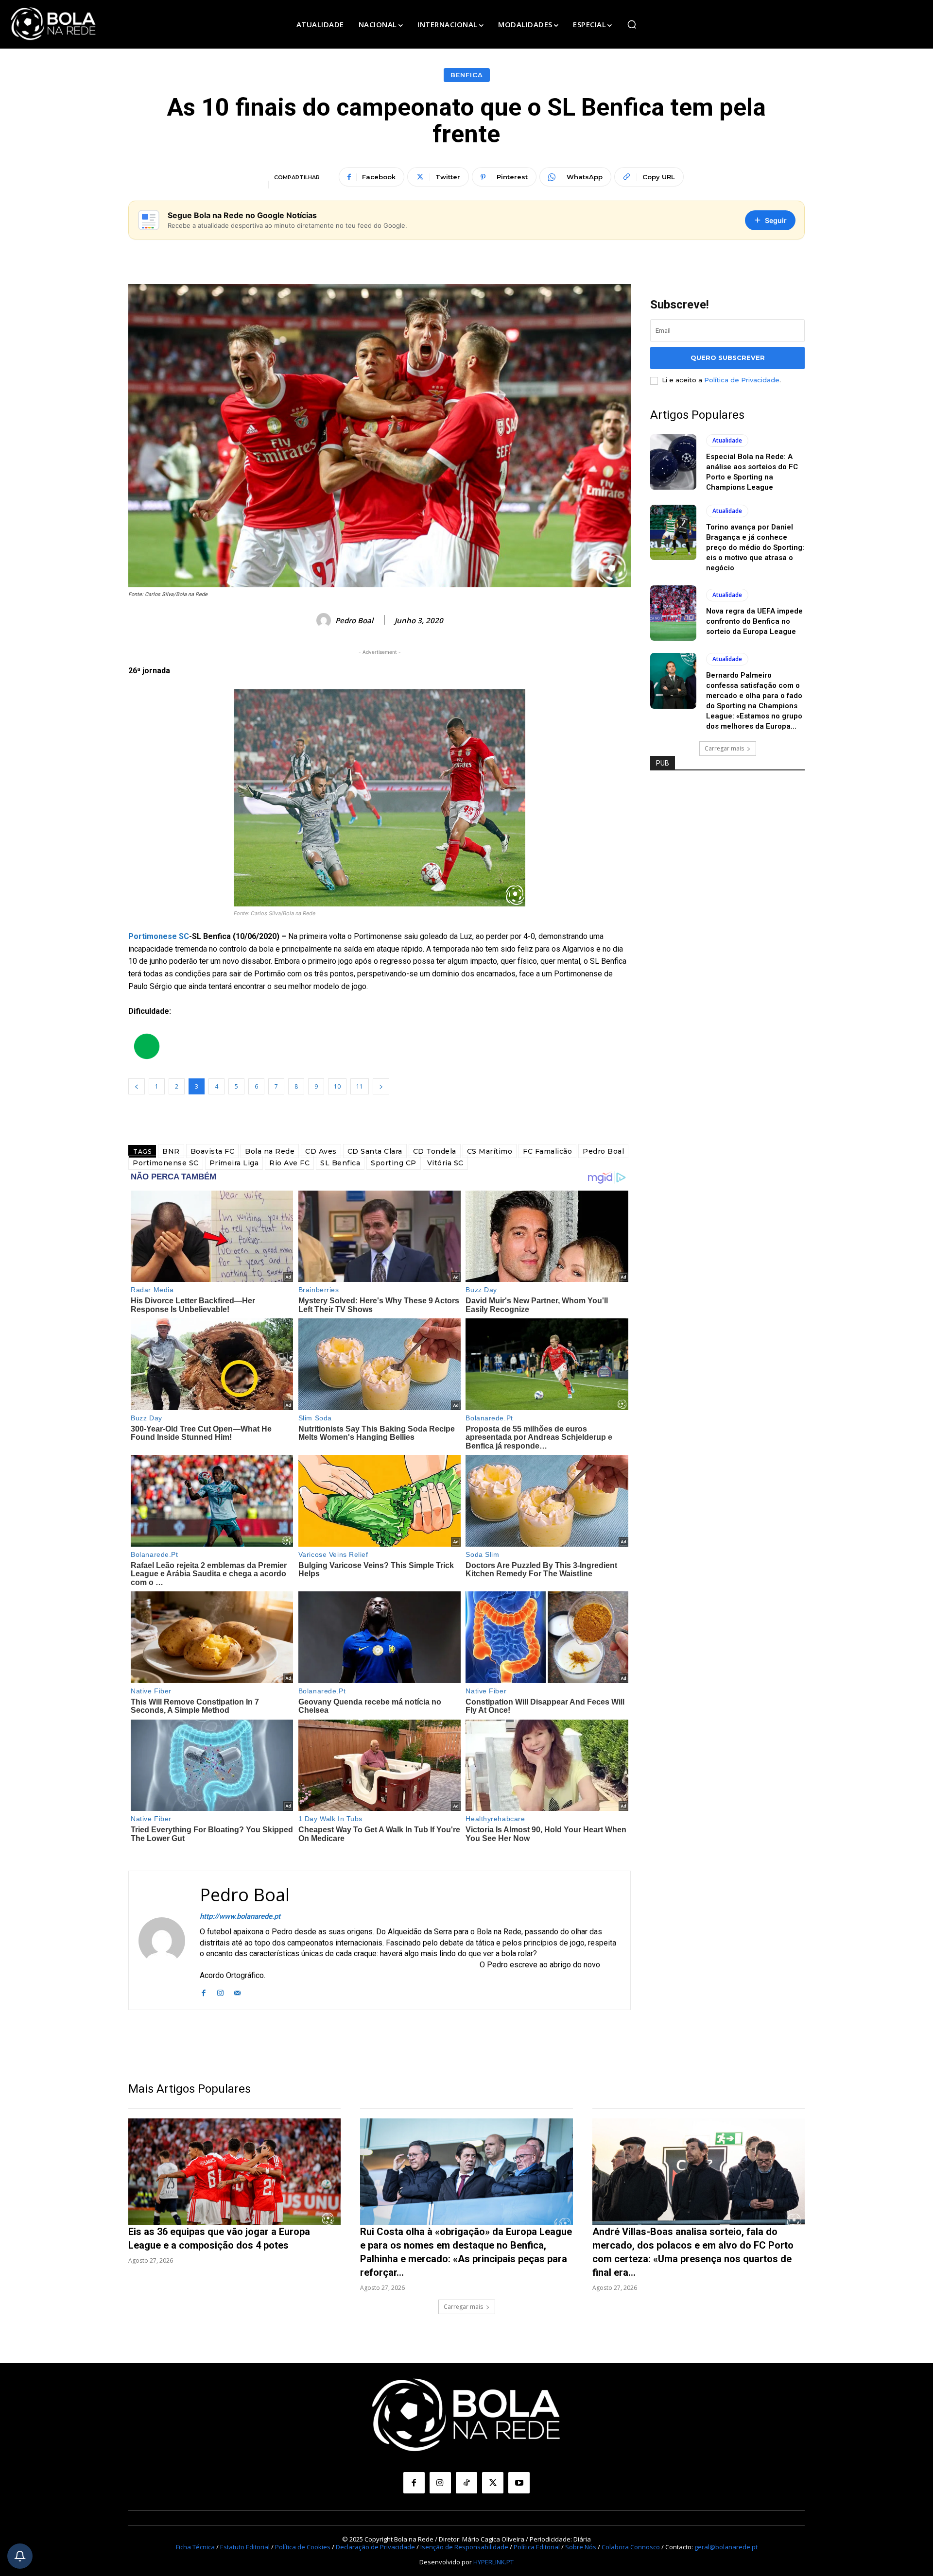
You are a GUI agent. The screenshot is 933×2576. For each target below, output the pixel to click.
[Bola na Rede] (53, 24)
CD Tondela (435, 1151)
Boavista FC (213, 1151)
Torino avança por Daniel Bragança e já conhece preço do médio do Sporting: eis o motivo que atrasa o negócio (755, 547)
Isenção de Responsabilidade (464, 2547)
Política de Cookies (303, 2547)
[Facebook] (203, 1991)
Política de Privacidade (742, 380)
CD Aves (321, 1151)
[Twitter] (493, 2483)
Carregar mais (724, 748)
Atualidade (727, 440)
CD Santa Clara (375, 1151)
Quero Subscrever (728, 358)
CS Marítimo (490, 1151)
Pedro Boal (354, 620)
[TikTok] (466, 2483)
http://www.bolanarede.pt (240, 1916)
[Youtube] (519, 2483)
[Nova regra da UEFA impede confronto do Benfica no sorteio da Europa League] (673, 613)
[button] (632, 24)
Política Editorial (537, 2547)
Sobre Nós (581, 2547)
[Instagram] (220, 1991)
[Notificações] (20, 2556)
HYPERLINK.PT (493, 2562)
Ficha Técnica (195, 2547)
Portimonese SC (159, 936)
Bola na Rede (270, 1151)
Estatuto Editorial (245, 2547)
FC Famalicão (547, 1151)
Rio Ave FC (289, 1163)
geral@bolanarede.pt (726, 2547)
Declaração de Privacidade (375, 2547)
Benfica (467, 75)
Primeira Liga (234, 1163)
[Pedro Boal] (325, 620)
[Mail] (237, 1991)
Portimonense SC (166, 1163)
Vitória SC (445, 1163)
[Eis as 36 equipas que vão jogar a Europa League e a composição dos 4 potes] (234, 2172)
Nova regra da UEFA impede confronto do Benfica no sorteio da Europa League (754, 621)
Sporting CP (394, 1163)
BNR (171, 1151)
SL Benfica (340, 1163)
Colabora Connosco (631, 2547)
